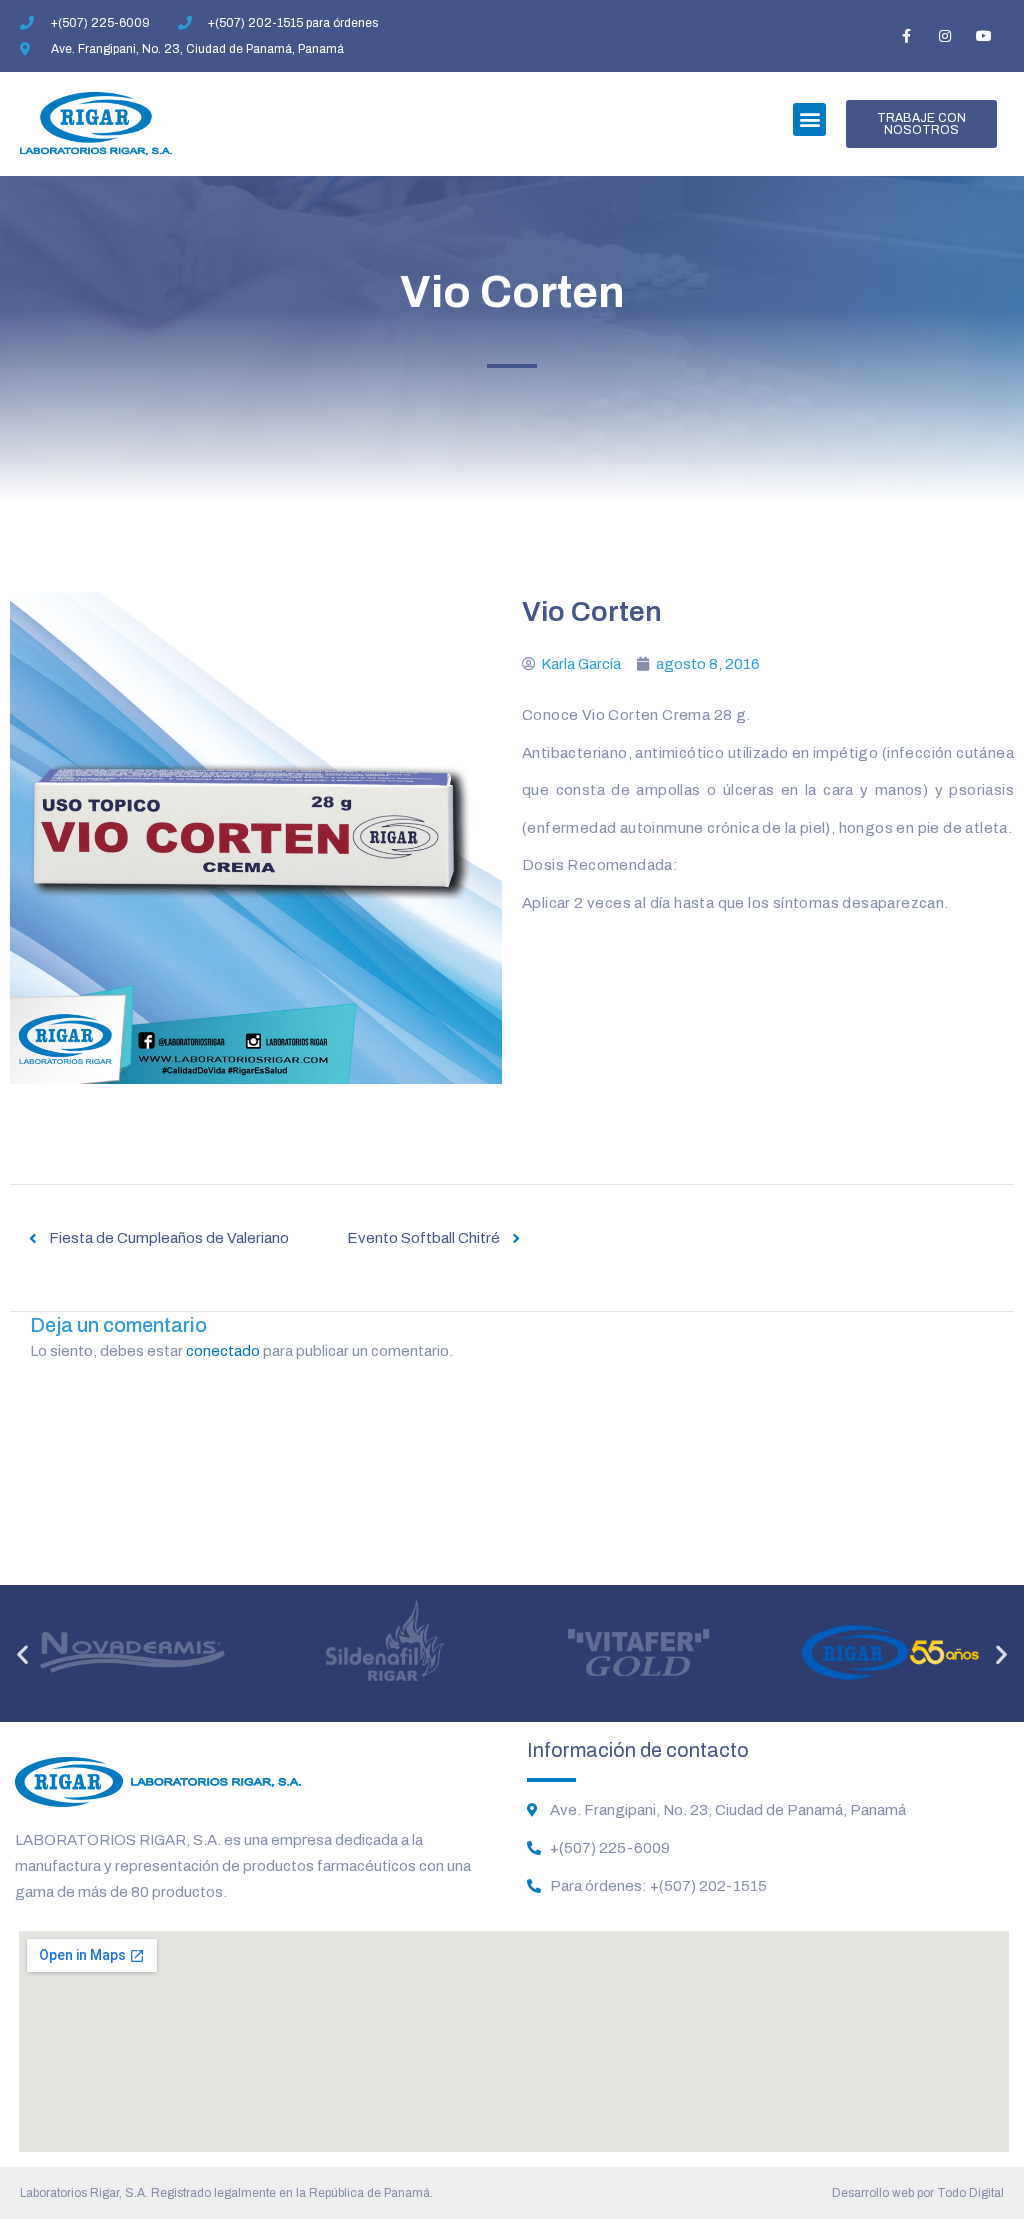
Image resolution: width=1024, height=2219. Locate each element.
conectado (223, 1351)
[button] (809, 119)
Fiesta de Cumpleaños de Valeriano (169, 1238)
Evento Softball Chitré (423, 1238)
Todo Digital (970, 2193)
